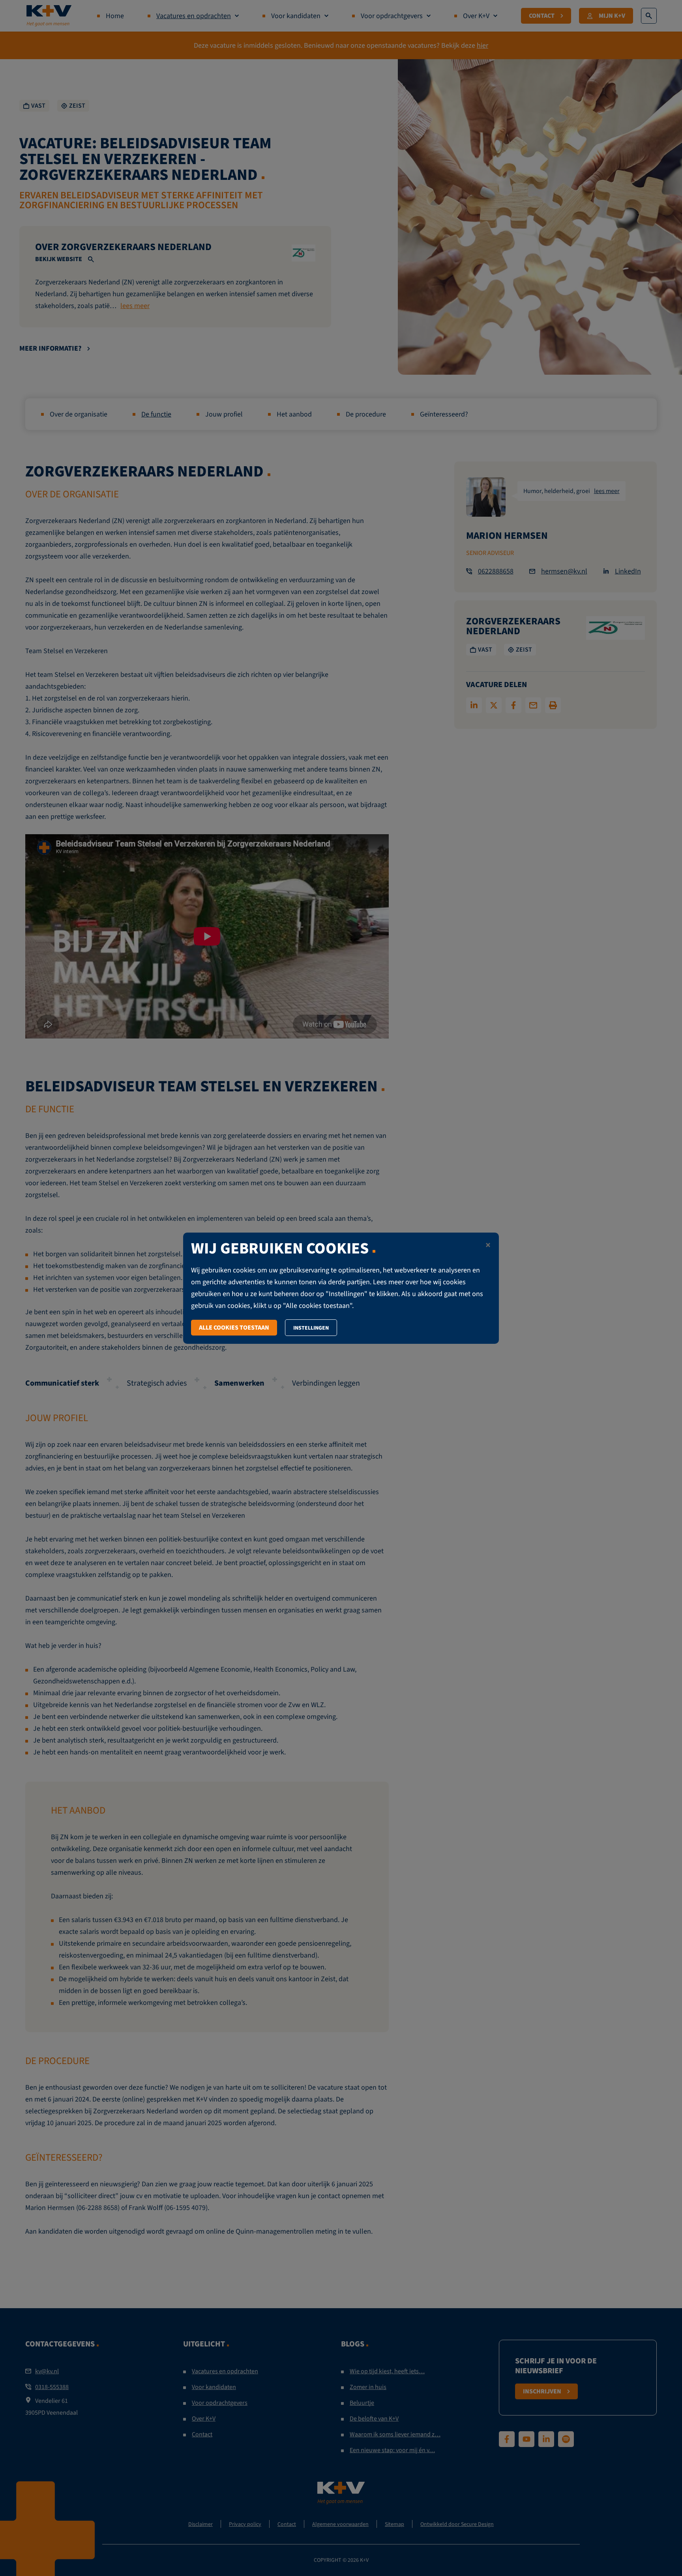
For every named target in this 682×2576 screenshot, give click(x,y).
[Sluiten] (488, 1246)
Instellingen (311, 1328)
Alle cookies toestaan (234, 1327)
